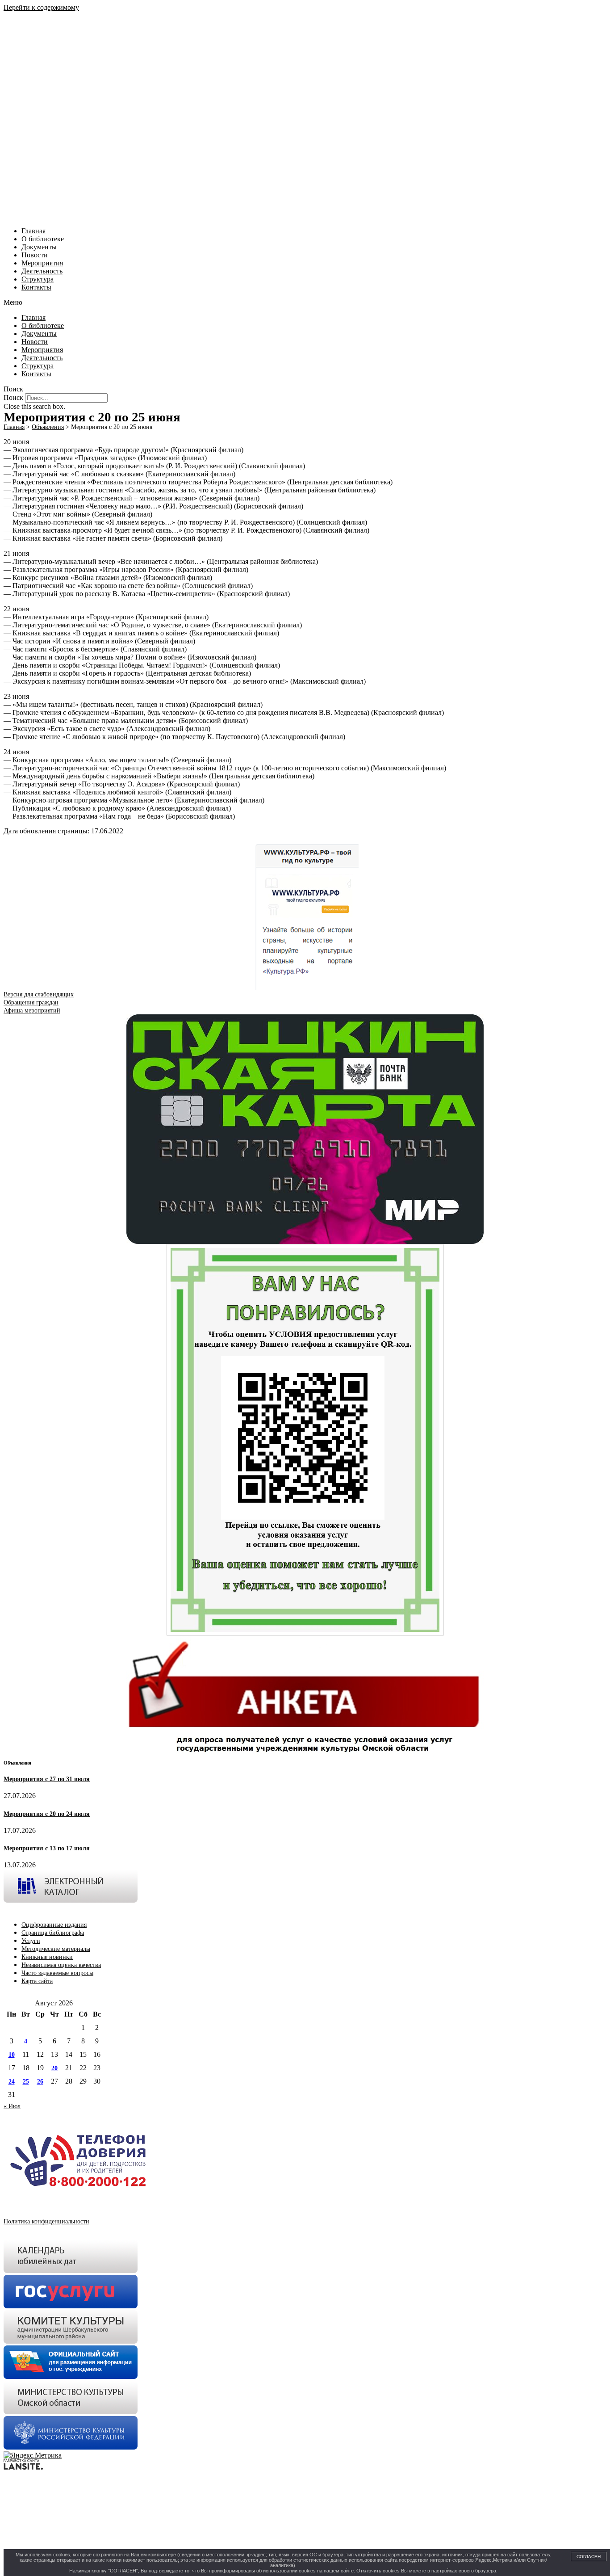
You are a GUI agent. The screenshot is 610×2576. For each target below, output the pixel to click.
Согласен (589, 2557)
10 (12, 2055)
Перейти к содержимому (41, 7)
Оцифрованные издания (54, 1925)
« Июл (12, 2106)
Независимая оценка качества (61, 1965)
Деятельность (42, 271)
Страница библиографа (53, 1933)
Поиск (13, 397)
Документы (39, 247)
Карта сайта (37, 1981)
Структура (38, 279)
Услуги (31, 1941)
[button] (305, 303)
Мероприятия (42, 263)
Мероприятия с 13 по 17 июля (47, 1848)
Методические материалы (56, 1949)
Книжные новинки (47, 1957)
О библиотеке (43, 239)
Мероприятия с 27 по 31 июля (47, 1779)
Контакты (36, 287)
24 (12, 2082)
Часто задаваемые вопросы (57, 1973)
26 (40, 2082)
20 (54, 2068)
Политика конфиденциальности (46, 2221)
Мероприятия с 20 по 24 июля (47, 1814)
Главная (33, 231)
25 (26, 2082)
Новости (35, 255)
